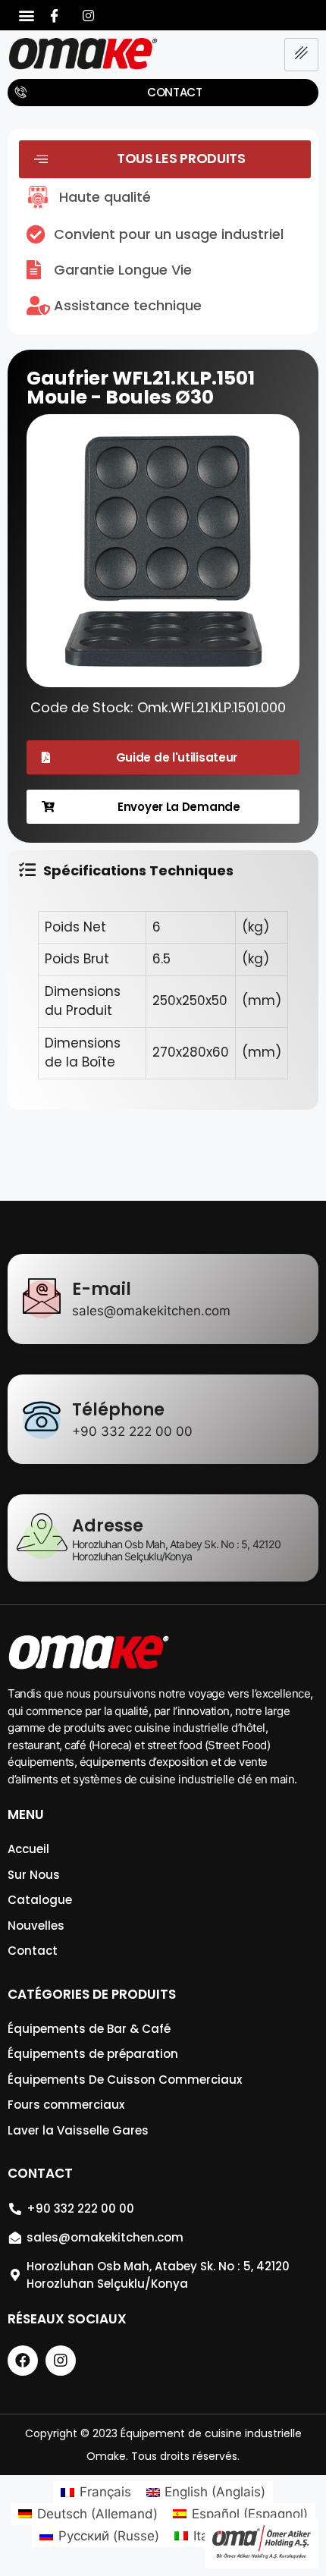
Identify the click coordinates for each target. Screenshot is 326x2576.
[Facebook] (55, 15)
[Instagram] (89, 15)
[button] (27, 16)
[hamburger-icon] (301, 55)
